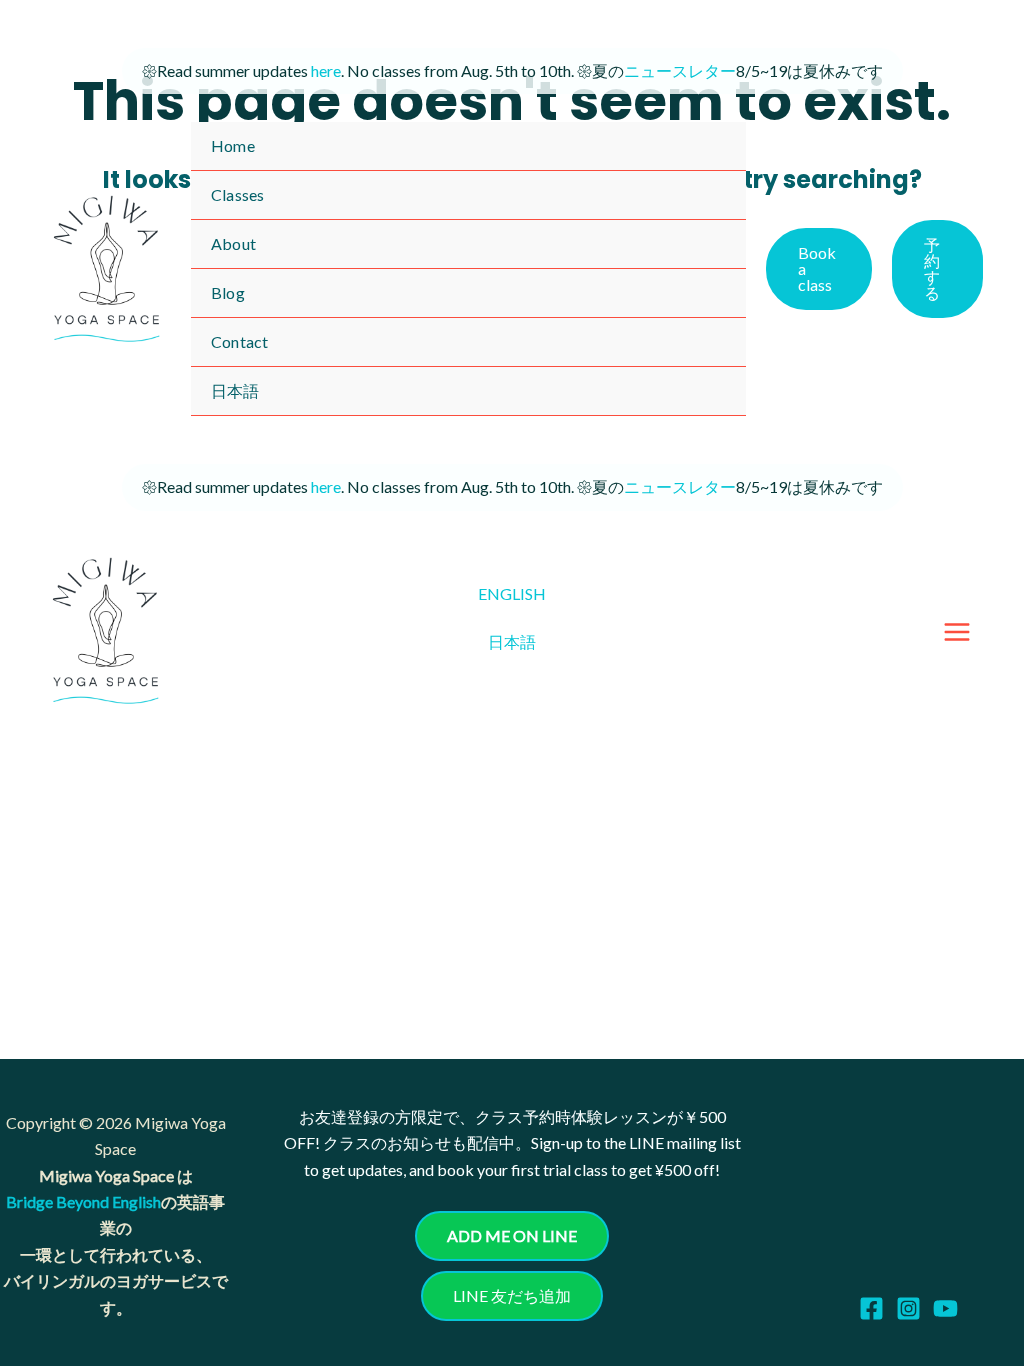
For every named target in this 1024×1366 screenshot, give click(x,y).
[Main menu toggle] (957, 632)
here (326, 70)
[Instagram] (908, 1308)
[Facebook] (871, 1308)
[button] (819, 269)
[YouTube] (945, 1308)
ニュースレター (680, 70)
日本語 (512, 641)
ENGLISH (512, 593)
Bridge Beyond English (83, 1201)
